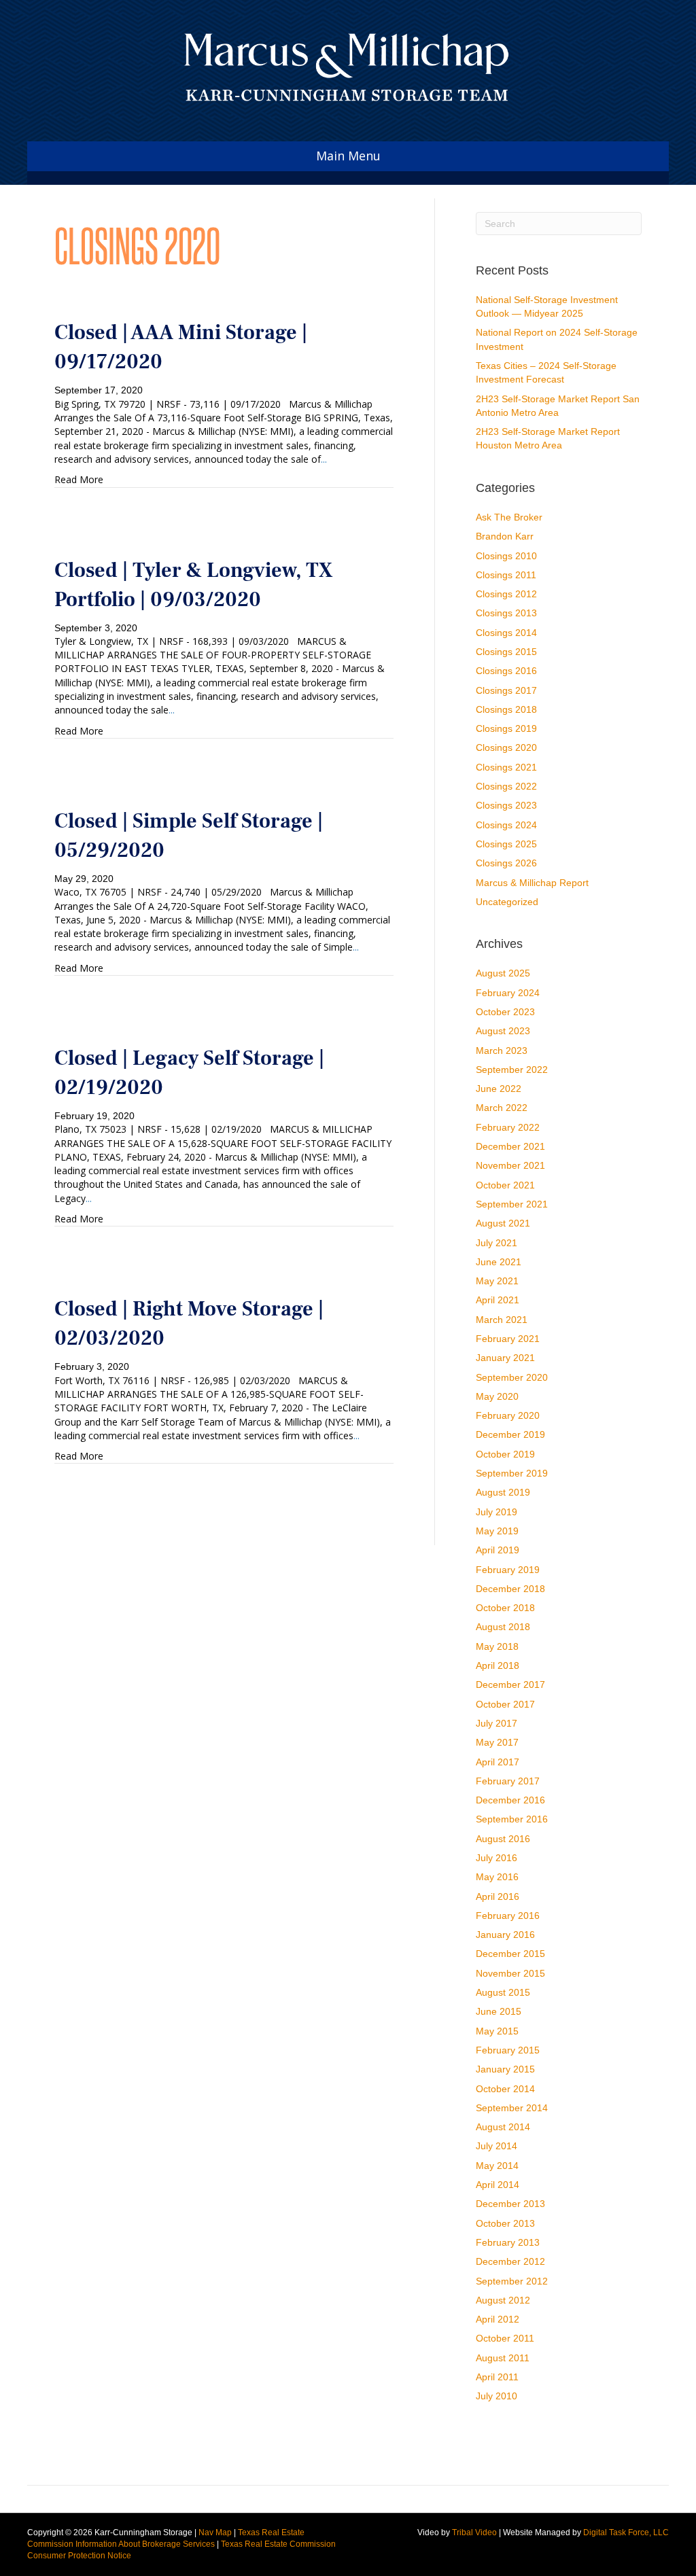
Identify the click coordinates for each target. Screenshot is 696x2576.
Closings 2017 (506, 690)
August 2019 (503, 1492)
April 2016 (498, 1896)
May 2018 (497, 1646)
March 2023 (502, 1051)
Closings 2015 (506, 652)
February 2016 (508, 1916)
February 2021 (508, 1339)
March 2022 (502, 1108)
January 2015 (505, 2069)
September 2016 (512, 1819)
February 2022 (508, 1127)
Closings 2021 (506, 767)
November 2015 (510, 1973)
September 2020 (512, 1377)
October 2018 (505, 1608)
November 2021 (510, 1165)
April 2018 (498, 1665)
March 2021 (502, 1320)
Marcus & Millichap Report (532, 883)
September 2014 (512, 2108)
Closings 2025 (506, 844)
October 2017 (505, 1704)
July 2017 (497, 1723)
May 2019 (497, 1531)
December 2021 (510, 1146)
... (324, 459)
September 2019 (512, 1473)
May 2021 (497, 1281)
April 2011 (497, 2377)
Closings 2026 (506, 863)
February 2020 (508, 1415)
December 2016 (510, 1800)
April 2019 (498, 1550)
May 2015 (497, 2031)
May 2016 (497, 1877)
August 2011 (503, 2358)
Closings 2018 (506, 709)
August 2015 (503, 1992)
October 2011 (505, 2338)
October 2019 (505, 1454)
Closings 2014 (506, 633)
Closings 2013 (506, 613)
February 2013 (508, 2242)
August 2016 (503, 1839)
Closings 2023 (506, 805)
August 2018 (503, 1627)
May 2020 (497, 1396)
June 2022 (499, 1089)
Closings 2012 (506, 594)
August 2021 (503, 1223)
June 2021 (499, 1262)
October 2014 (505, 2089)
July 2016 (497, 1858)
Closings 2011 (506, 575)
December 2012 (510, 2261)
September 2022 (512, 1070)
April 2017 (498, 1762)
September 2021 (512, 1204)
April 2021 (498, 1300)
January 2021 (505, 1358)
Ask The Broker (509, 517)
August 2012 (503, 2300)
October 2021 (505, 1185)
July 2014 (497, 2146)
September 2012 (512, 2281)
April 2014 (498, 2185)
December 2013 (510, 2204)
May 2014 (497, 2166)
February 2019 (508, 1570)
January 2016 (505, 1935)
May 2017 (497, 1742)
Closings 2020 (506, 747)
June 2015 (499, 2011)
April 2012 (498, 2319)
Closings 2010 (506, 556)
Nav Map (215, 2533)
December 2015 (510, 1954)
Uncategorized (507, 902)
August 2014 (503, 2127)
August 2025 (503, 973)
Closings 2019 (506, 728)
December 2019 (510, 1434)
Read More (79, 479)
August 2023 (503, 1031)
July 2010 (497, 2396)
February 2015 (508, 2050)
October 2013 (505, 2223)
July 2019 (497, 1512)
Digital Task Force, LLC (626, 2533)
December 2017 (510, 1684)
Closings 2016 (506, 671)
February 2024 (508, 993)
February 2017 (508, 1781)
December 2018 (510, 1589)
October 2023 (505, 1012)
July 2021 (497, 1243)
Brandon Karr (505, 536)
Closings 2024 (506, 825)
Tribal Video (474, 2533)
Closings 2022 (506, 786)
